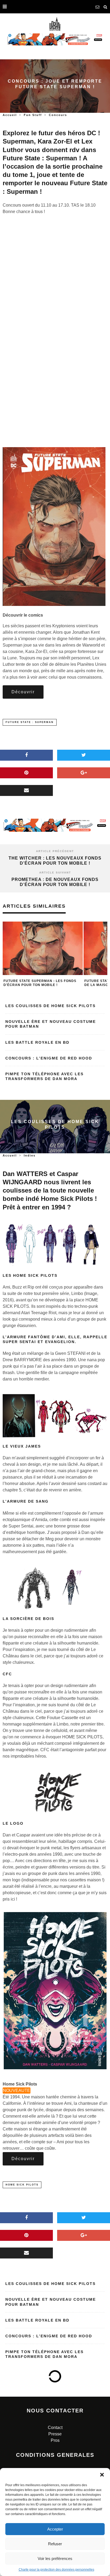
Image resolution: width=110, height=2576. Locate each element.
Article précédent (55, 851)
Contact (55, 2428)
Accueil (10, 115)
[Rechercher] (105, 7)
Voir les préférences (55, 2558)
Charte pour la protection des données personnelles (56, 2570)
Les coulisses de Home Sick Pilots (50, 1006)
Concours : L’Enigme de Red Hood (49, 1058)
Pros (55, 2440)
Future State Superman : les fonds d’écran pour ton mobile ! (40, 983)
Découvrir (23, 692)
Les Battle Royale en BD (37, 1042)
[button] (102, 2475)
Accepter (55, 2529)
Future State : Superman (30, 722)
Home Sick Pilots (22, 2185)
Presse (55, 2434)
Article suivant (55, 873)
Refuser (55, 2544)
